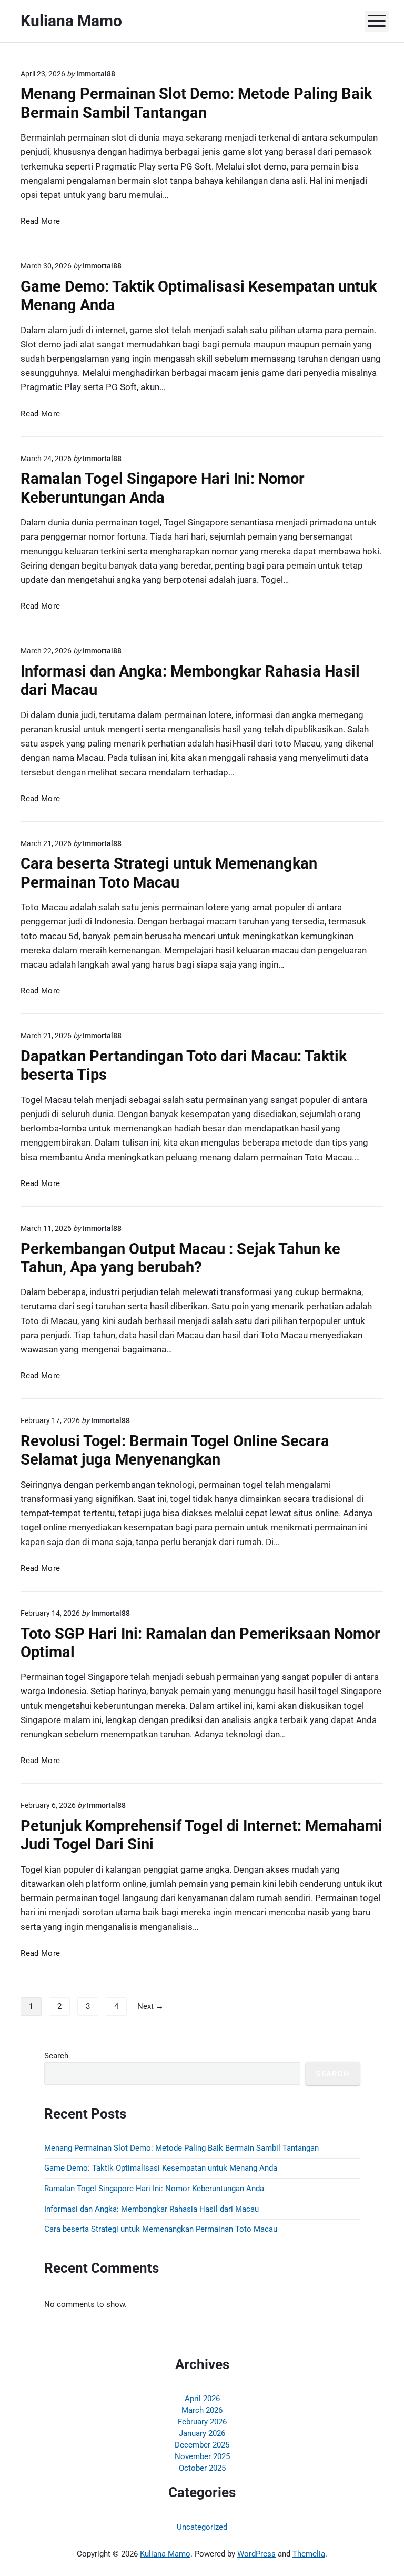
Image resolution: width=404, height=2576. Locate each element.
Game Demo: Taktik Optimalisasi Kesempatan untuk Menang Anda (161, 2168)
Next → (150, 2006)
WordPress (256, 2554)
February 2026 (202, 2422)
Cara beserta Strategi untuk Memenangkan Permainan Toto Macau (169, 873)
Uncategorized (202, 2527)
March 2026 (202, 2410)
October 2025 (202, 2468)
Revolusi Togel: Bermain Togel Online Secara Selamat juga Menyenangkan (175, 1450)
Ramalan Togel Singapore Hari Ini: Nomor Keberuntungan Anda (163, 488)
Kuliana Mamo (165, 2554)
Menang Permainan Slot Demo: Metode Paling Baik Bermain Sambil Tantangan (196, 103)
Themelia (309, 2554)
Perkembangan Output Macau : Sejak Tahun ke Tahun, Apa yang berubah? (180, 1258)
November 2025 (202, 2456)
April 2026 (202, 2399)
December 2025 (202, 2445)
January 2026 (202, 2433)
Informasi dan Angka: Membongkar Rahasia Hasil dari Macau (151, 2209)
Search (56, 2056)
